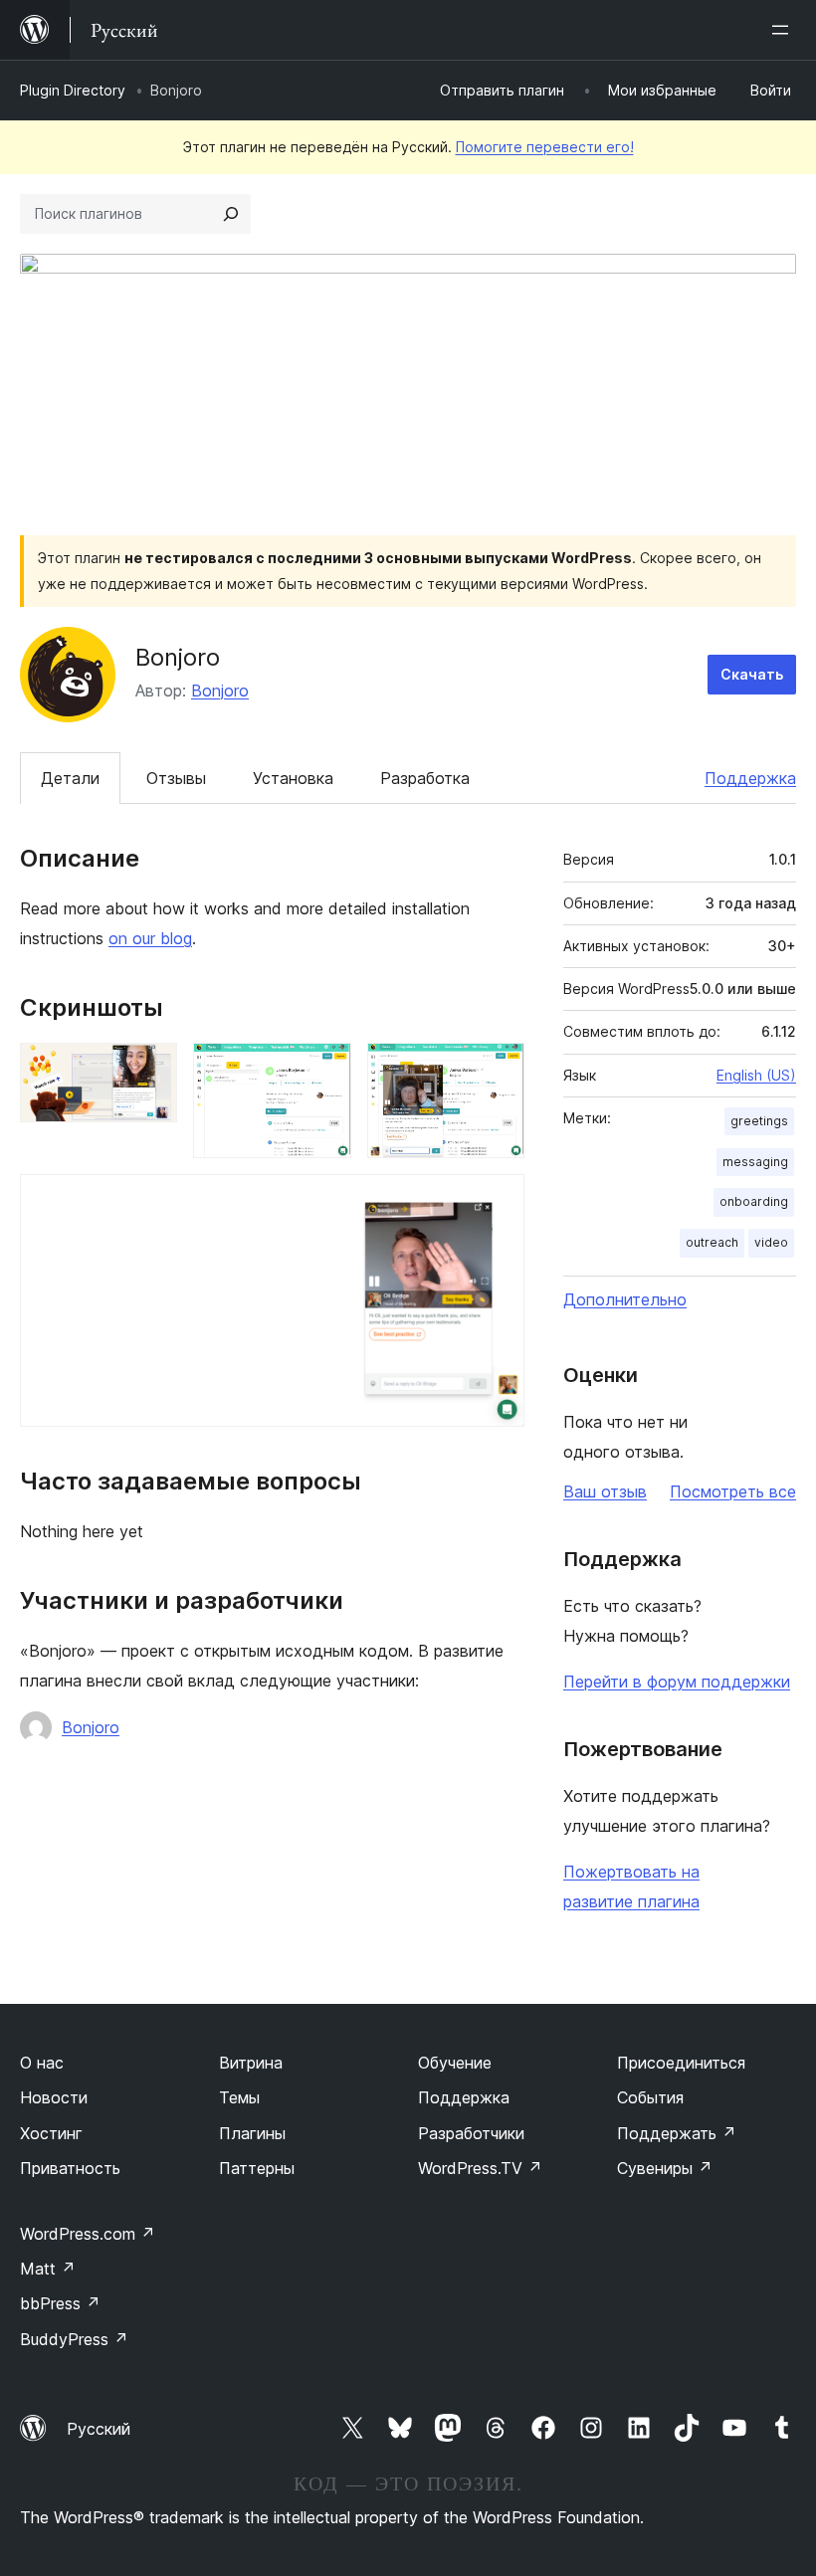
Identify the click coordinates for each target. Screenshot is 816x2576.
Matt (48, 2269)
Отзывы (176, 778)
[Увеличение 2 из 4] (324, 1070)
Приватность (70, 2168)
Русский (99, 2429)
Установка (293, 778)
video (771, 1242)
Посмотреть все (733, 1491)
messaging (755, 1162)
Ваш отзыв (605, 1491)
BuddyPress (74, 2339)
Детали (70, 778)
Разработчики (471, 2133)
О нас (42, 2063)
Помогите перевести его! (545, 147)
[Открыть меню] (784, 30)
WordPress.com (88, 2234)
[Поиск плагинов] (231, 214)
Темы (239, 2097)
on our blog (150, 938)
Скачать (752, 674)
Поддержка (750, 778)
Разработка (425, 778)
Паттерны (257, 2168)
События (650, 2097)
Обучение (455, 2063)
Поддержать (677, 2133)
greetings (759, 1121)
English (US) (756, 1075)
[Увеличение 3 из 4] (498, 1070)
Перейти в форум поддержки (677, 1682)
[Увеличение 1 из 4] (150, 1070)
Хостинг (51, 2133)
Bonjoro (220, 691)
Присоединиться (681, 2063)
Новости (54, 2097)
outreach (712, 1242)
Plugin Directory (73, 90)
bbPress (60, 2303)
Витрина (251, 2063)
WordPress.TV (480, 2168)
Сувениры (665, 2168)
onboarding (754, 1201)
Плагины (252, 2133)
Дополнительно (625, 1299)
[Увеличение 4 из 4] (498, 1201)
